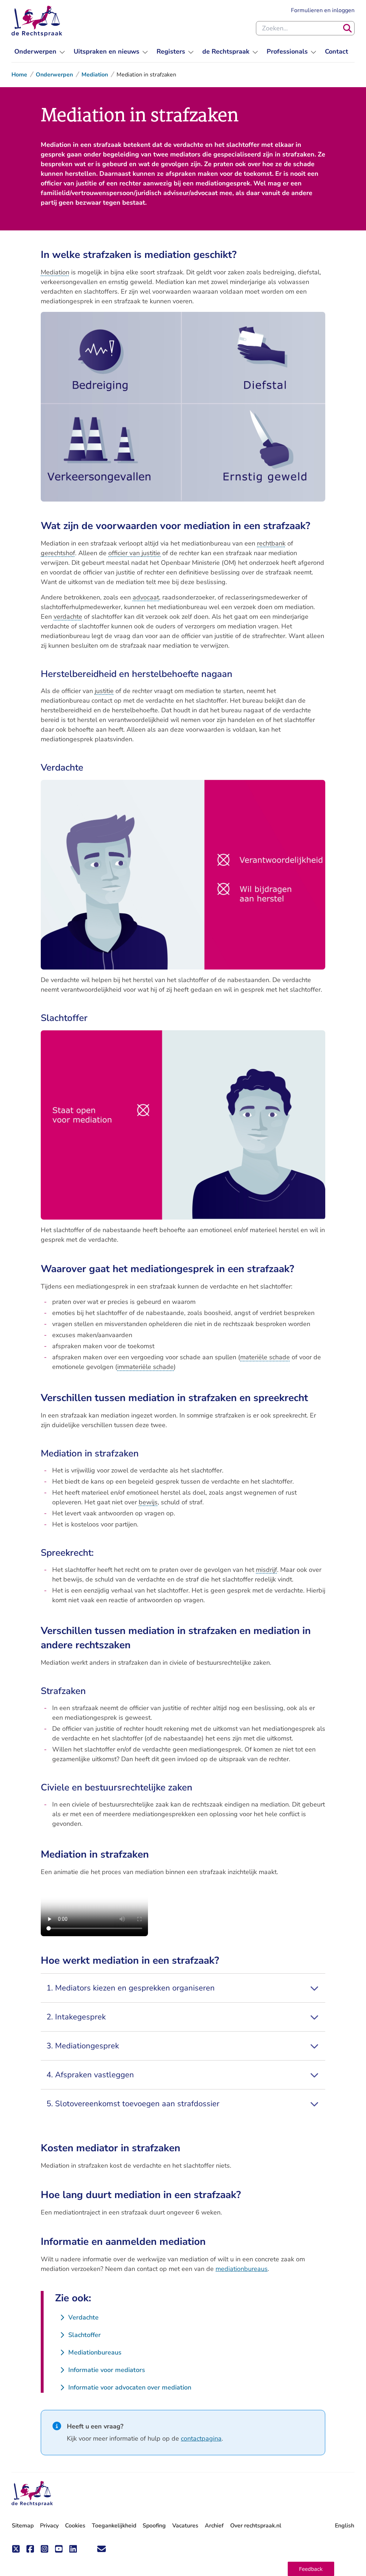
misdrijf (266, 1570)
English (345, 2526)
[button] (311, 2569)
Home (19, 75)
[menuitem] (40, 52)
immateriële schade (145, 1367)
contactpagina (201, 2438)
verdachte (68, 617)
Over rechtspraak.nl (256, 2526)
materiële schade (265, 1357)
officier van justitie (134, 553)
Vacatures (185, 2526)
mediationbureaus (242, 2269)
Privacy (49, 2526)
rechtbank (271, 543)
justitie (104, 691)
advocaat (146, 597)
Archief (214, 2526)
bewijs (148, 1502)
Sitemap (23, 2526)
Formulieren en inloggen (323, 10)
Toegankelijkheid (114, 2526)
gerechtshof (58, 553)
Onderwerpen (54, 75)
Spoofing (154, 2526)
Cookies (75, 2526)
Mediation (95, 75)
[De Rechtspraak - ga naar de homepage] (37, 21)
